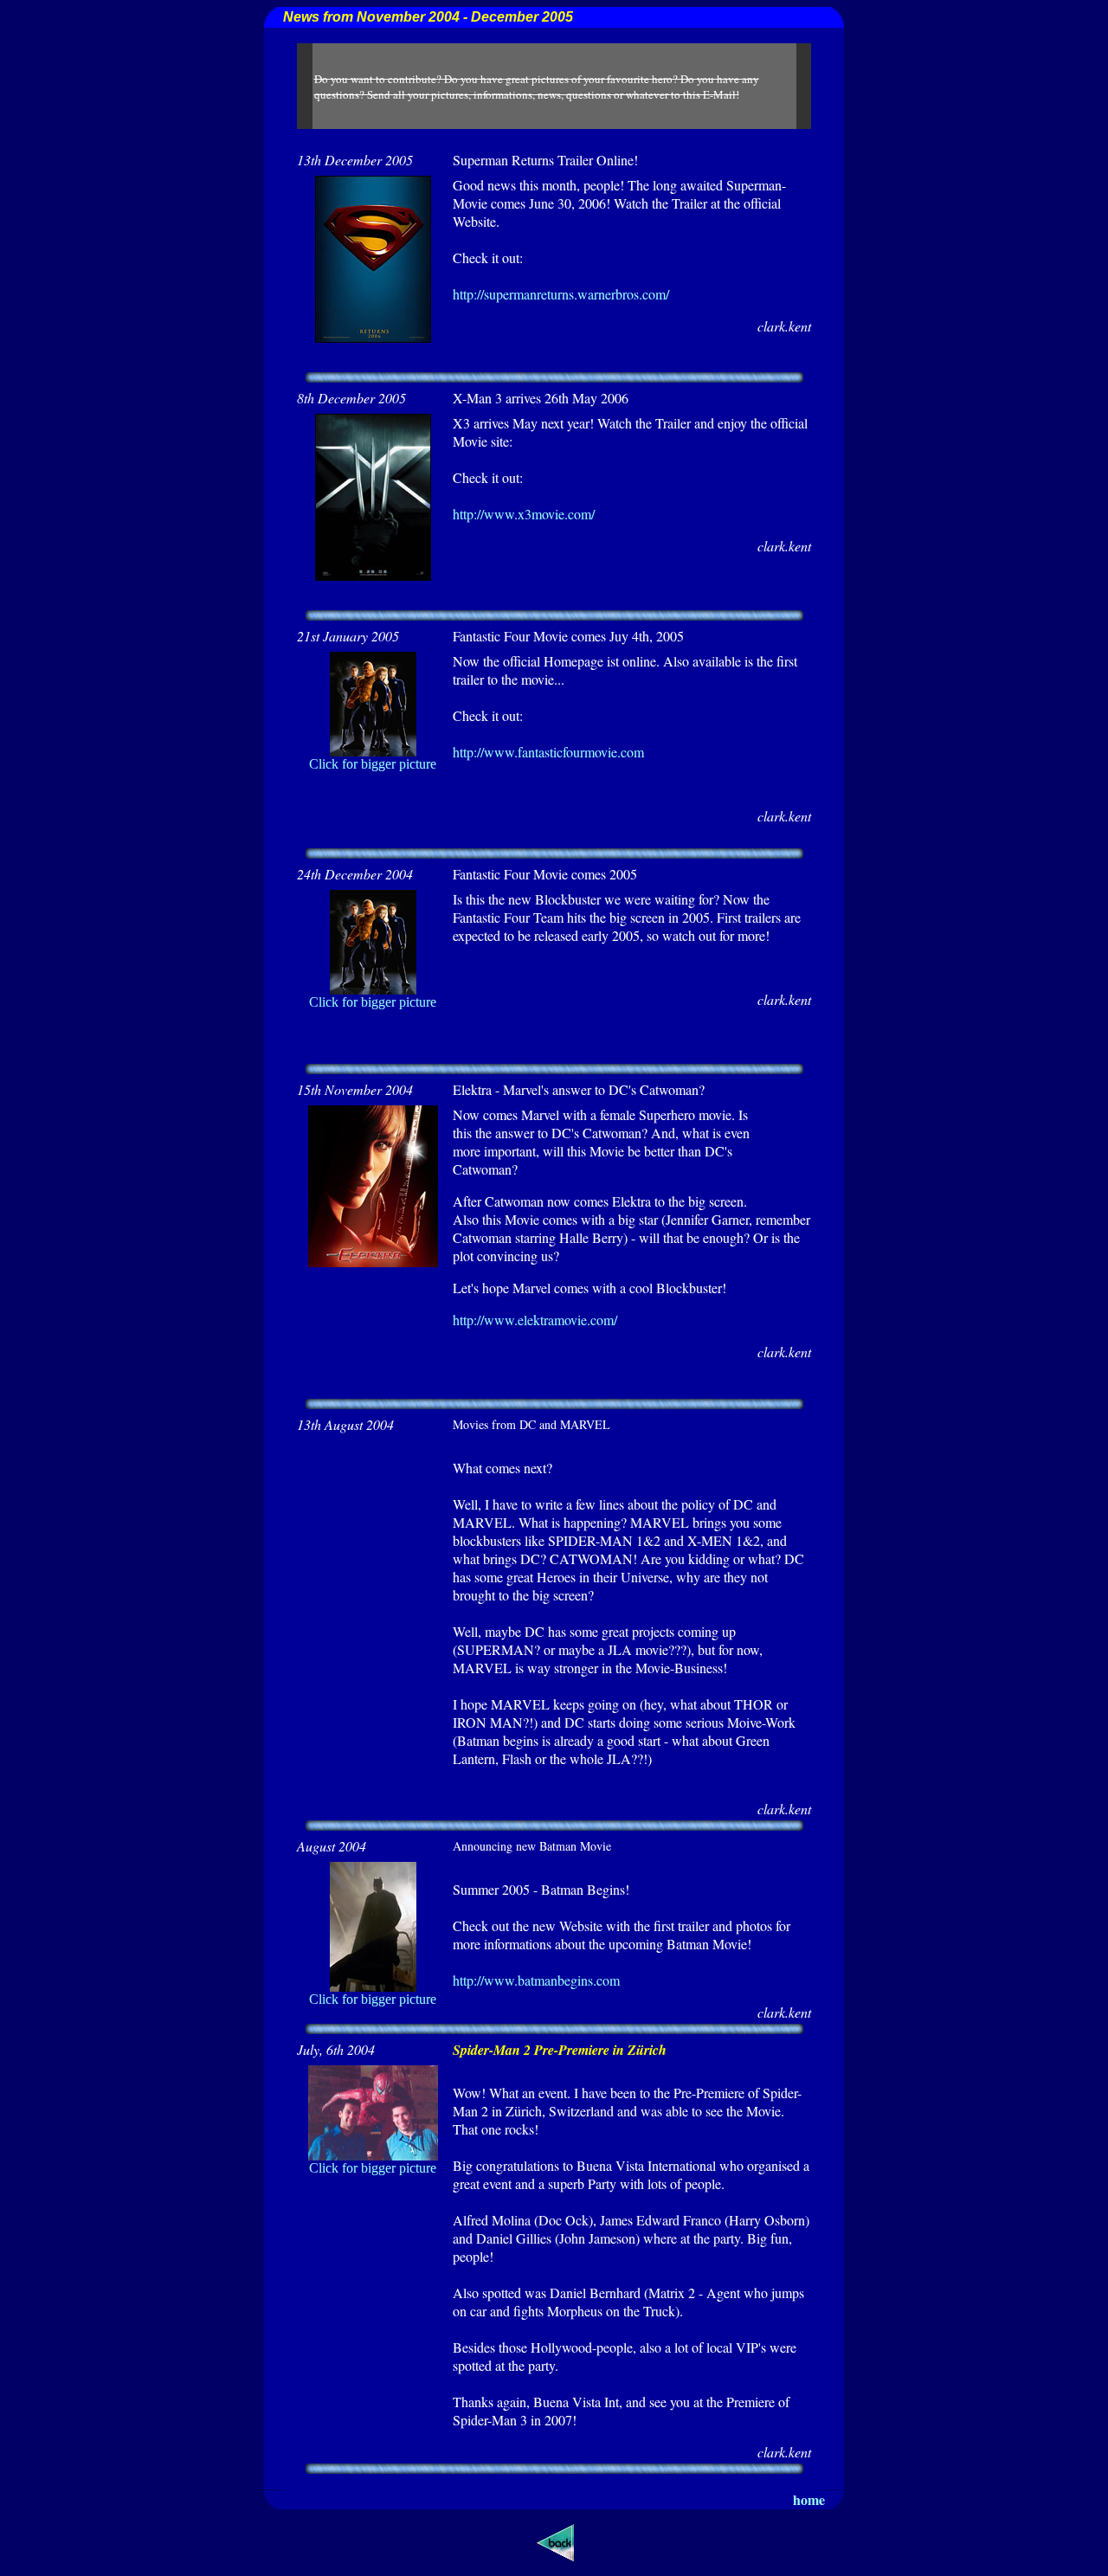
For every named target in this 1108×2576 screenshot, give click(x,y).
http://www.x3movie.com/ (524, 514)
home (809, 2499)
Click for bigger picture (373, 764)
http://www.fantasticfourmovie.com (548, 752)
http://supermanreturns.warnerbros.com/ (561, 294)
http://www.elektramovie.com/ (535, 1320)
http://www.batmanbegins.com (536, 1980)
